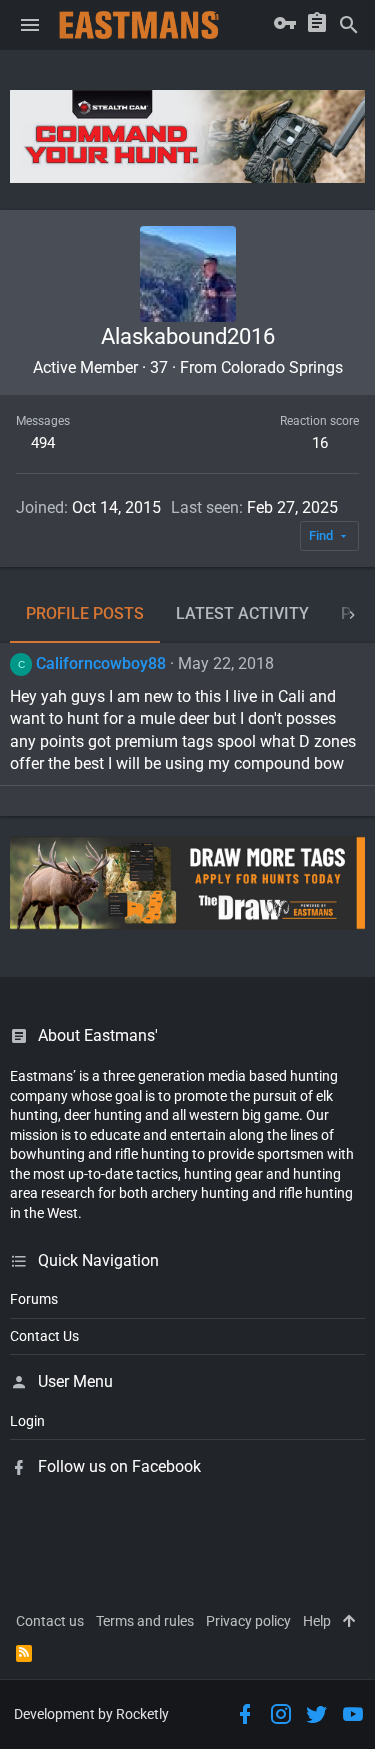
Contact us (50, 1621)
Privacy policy (248, 1621)
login (27, 1421)
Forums (34, 1299)
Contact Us (44, 1336)
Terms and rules (145, 1621)
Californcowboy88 (101, 663)
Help (317, 1621)
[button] (30, 25)
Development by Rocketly (91, 1714)
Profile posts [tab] (85, 613)
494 (43, 443)
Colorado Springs (282, 367)
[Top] (349, 1622)
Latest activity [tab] (242, 613)
